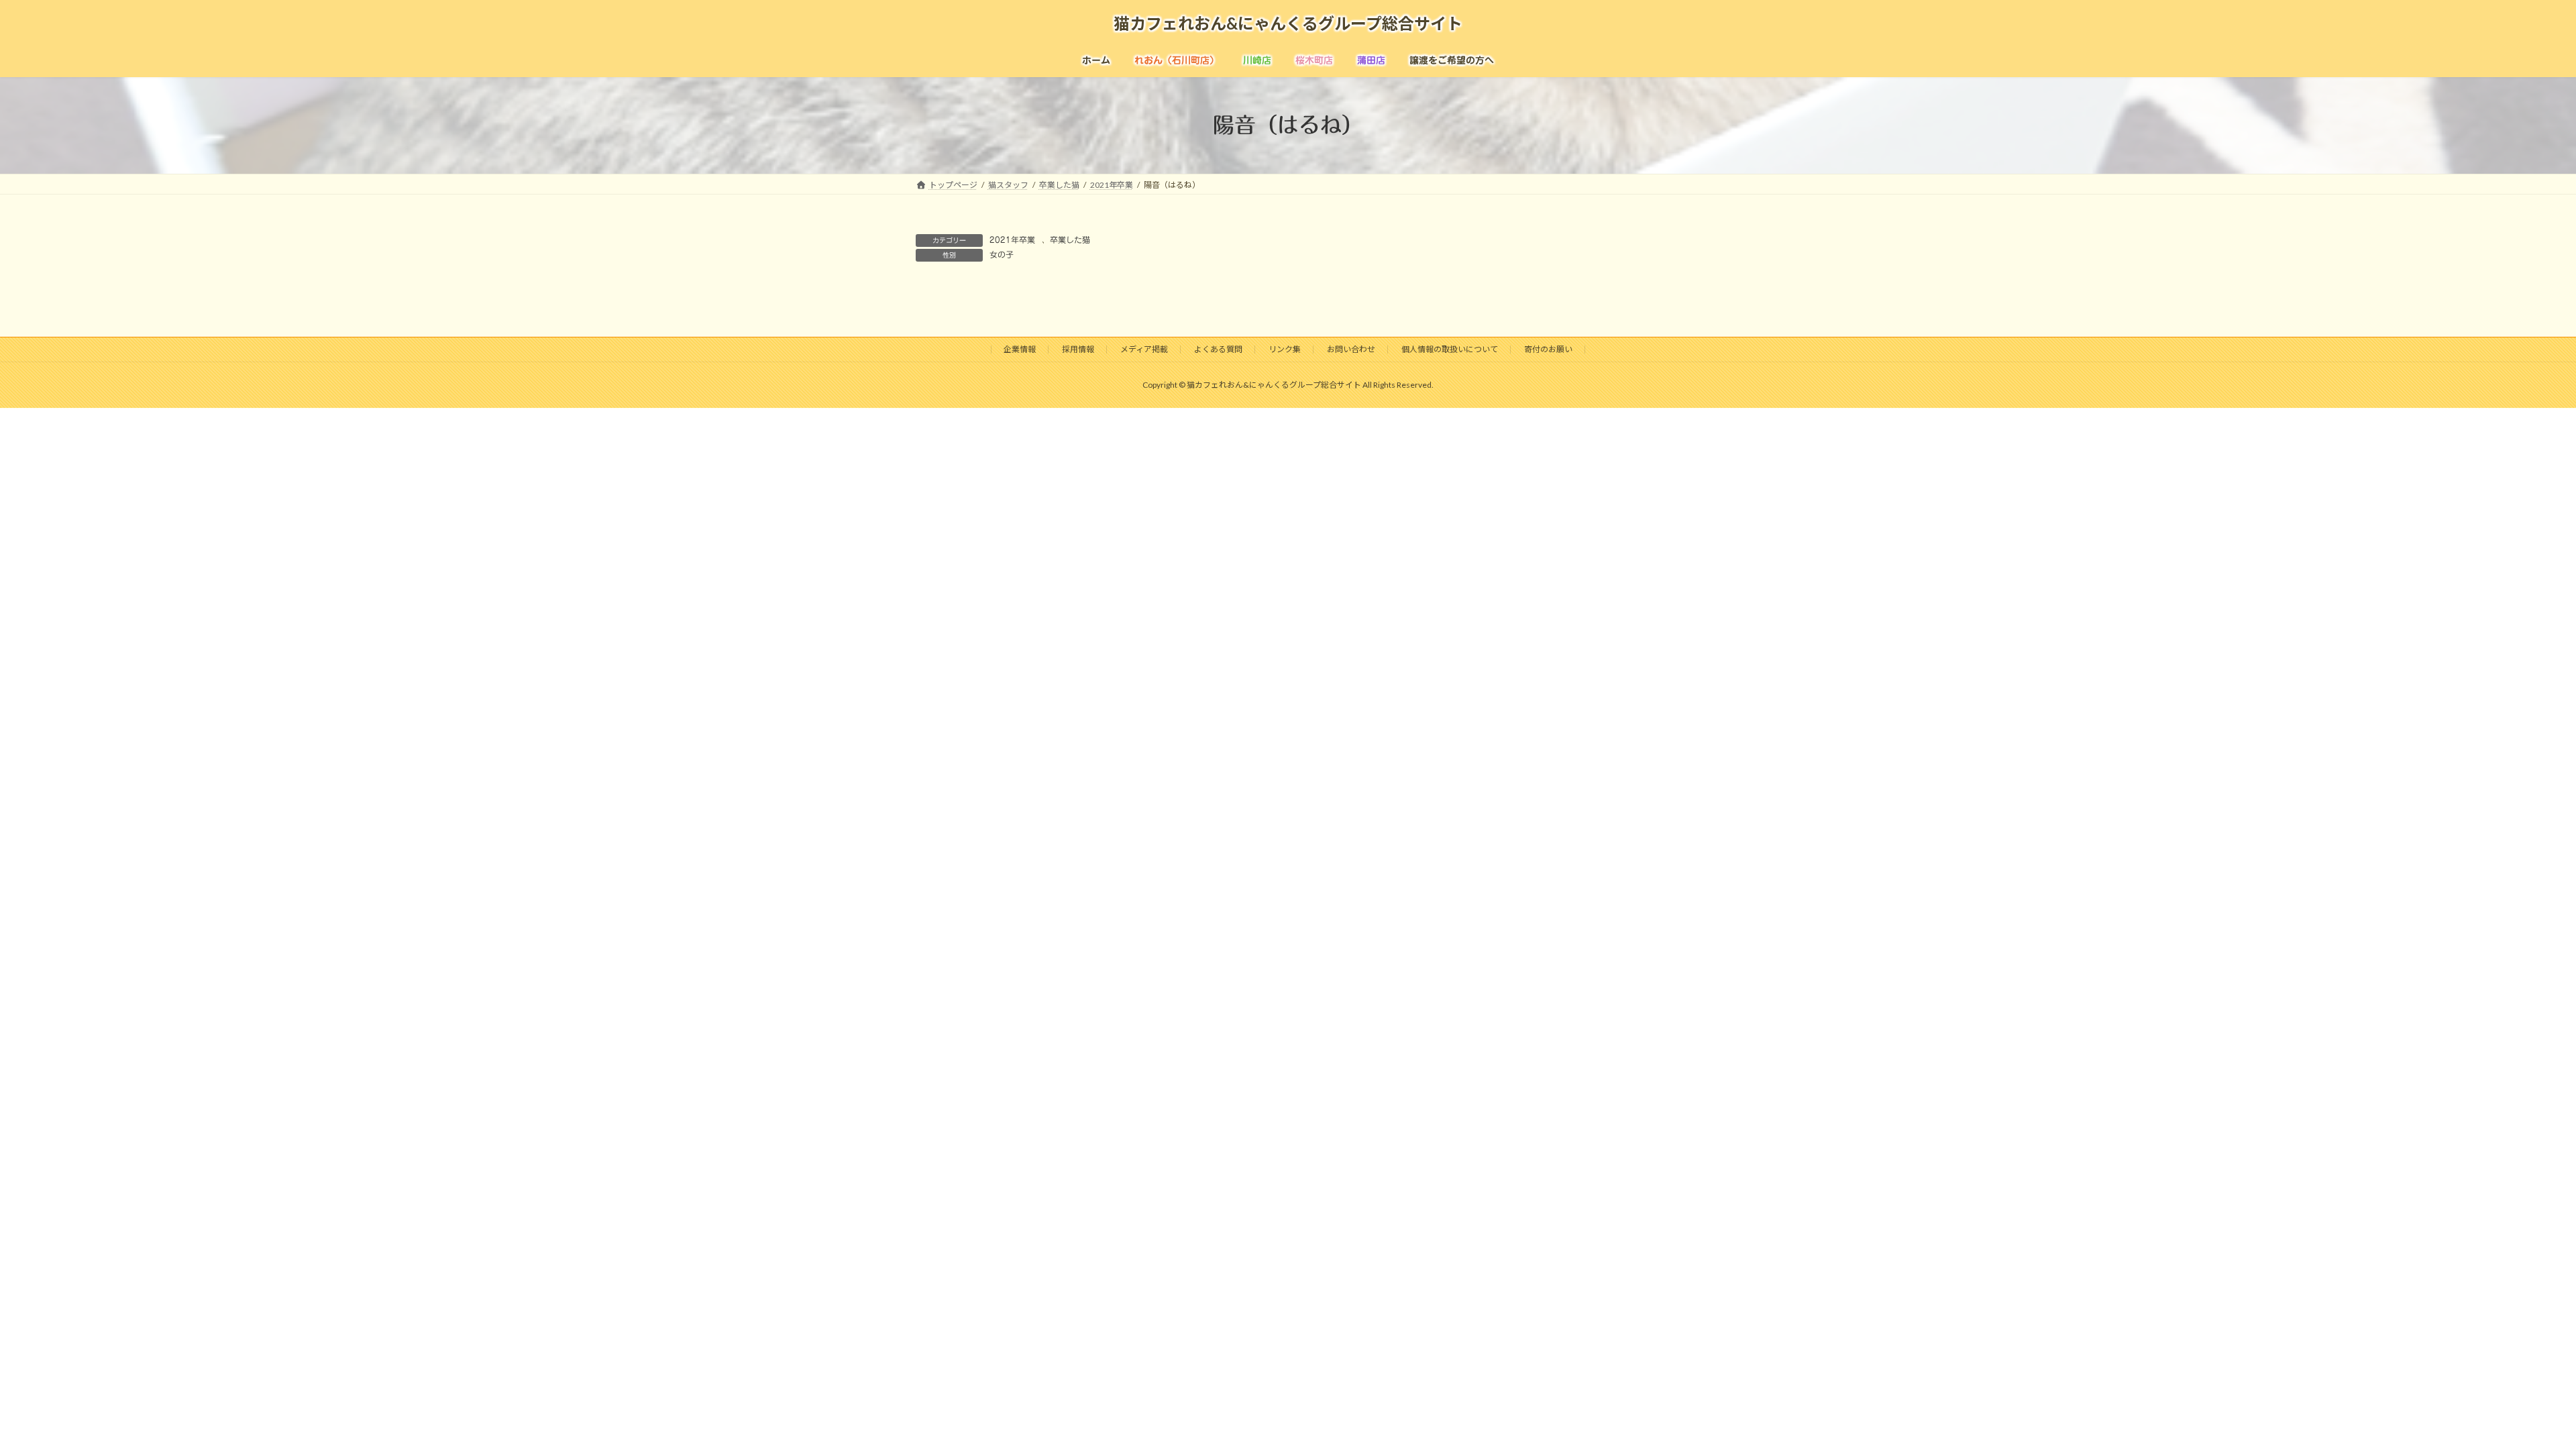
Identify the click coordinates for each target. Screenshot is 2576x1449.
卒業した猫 (1070, 239)
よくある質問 (1218, 349)
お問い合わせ (1351, 349)
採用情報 (1078, 349)
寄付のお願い (1548, 349)
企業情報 (1020, 349)
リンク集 (1285, 349)
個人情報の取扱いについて (1450, 349)
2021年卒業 (1012, 239)
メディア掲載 (1144, 349)
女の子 (1002, 254)
